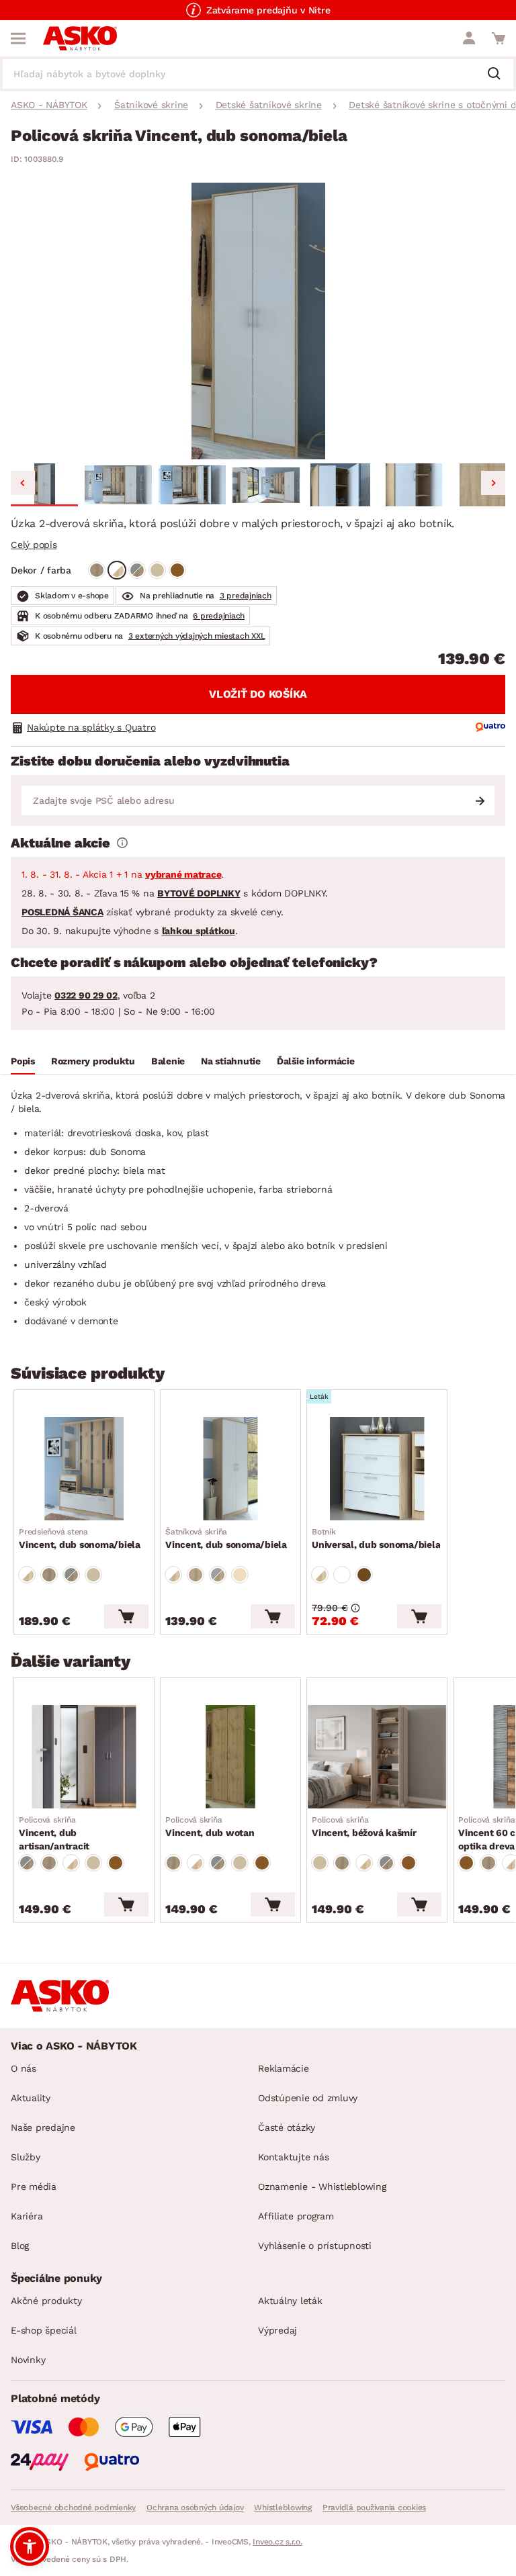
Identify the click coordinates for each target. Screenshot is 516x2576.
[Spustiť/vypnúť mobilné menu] (18, 38)
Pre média (34, 2187)
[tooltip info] (122, 843)
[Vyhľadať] (499, 75)
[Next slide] (493, 483)
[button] (44, 485)
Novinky (28, 2360)
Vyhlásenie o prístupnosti (315, 2246)
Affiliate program (296, 2216)
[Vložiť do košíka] (126, 1616)
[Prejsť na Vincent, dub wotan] (230, 1757)
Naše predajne (43, 2127)
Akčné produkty (46, 2301)
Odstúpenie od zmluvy (308, 2098)
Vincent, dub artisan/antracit (54, 1833)
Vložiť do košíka (258, 694)
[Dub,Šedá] (137, 570)
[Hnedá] (177, 570)
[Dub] (97, 570)
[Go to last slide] (23, 483)
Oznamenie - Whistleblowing (322, 2187)
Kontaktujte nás (293, 2157)
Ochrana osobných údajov (195, 2508)
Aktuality (31, 2098)
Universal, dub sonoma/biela (376, 1538)
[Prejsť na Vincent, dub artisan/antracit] (84, 1757)
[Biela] (342, 1575)
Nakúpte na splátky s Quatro (91, 727)
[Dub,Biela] (117, 570)
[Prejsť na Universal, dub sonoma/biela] (377, 1469)
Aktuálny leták (290, 2301)
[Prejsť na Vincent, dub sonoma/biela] (84, 1469)
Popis (23, 1061)
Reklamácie (284, 2068)
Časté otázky (287, 2127)
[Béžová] (157, 570)
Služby (26, 2157)
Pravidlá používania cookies (374, 2508)
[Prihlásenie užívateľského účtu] (469, 38)
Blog (20, 2246)
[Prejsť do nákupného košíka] (499, 38)
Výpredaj (277, 2330)
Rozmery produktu (93, 1061)
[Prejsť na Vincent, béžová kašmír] (377, 1757)
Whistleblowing (283, 2508)
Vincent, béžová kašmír (364, 1827)
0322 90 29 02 (86, 995)
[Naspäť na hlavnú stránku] (80, 38)
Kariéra (27, 2216)
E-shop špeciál (44, 2330)
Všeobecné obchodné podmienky (73, 2508)
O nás (24, 2068)
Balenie (168, 1061)
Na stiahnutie (231, 1061)
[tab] (23, 1063)
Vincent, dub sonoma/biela (80, 1538)
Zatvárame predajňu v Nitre (268, 10)
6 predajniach (219, 616)
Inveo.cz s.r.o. (277, 2542)
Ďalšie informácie (316, 1061)
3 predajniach (246, 596)
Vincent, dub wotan (210, 1827)
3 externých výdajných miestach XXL (197, 636)
